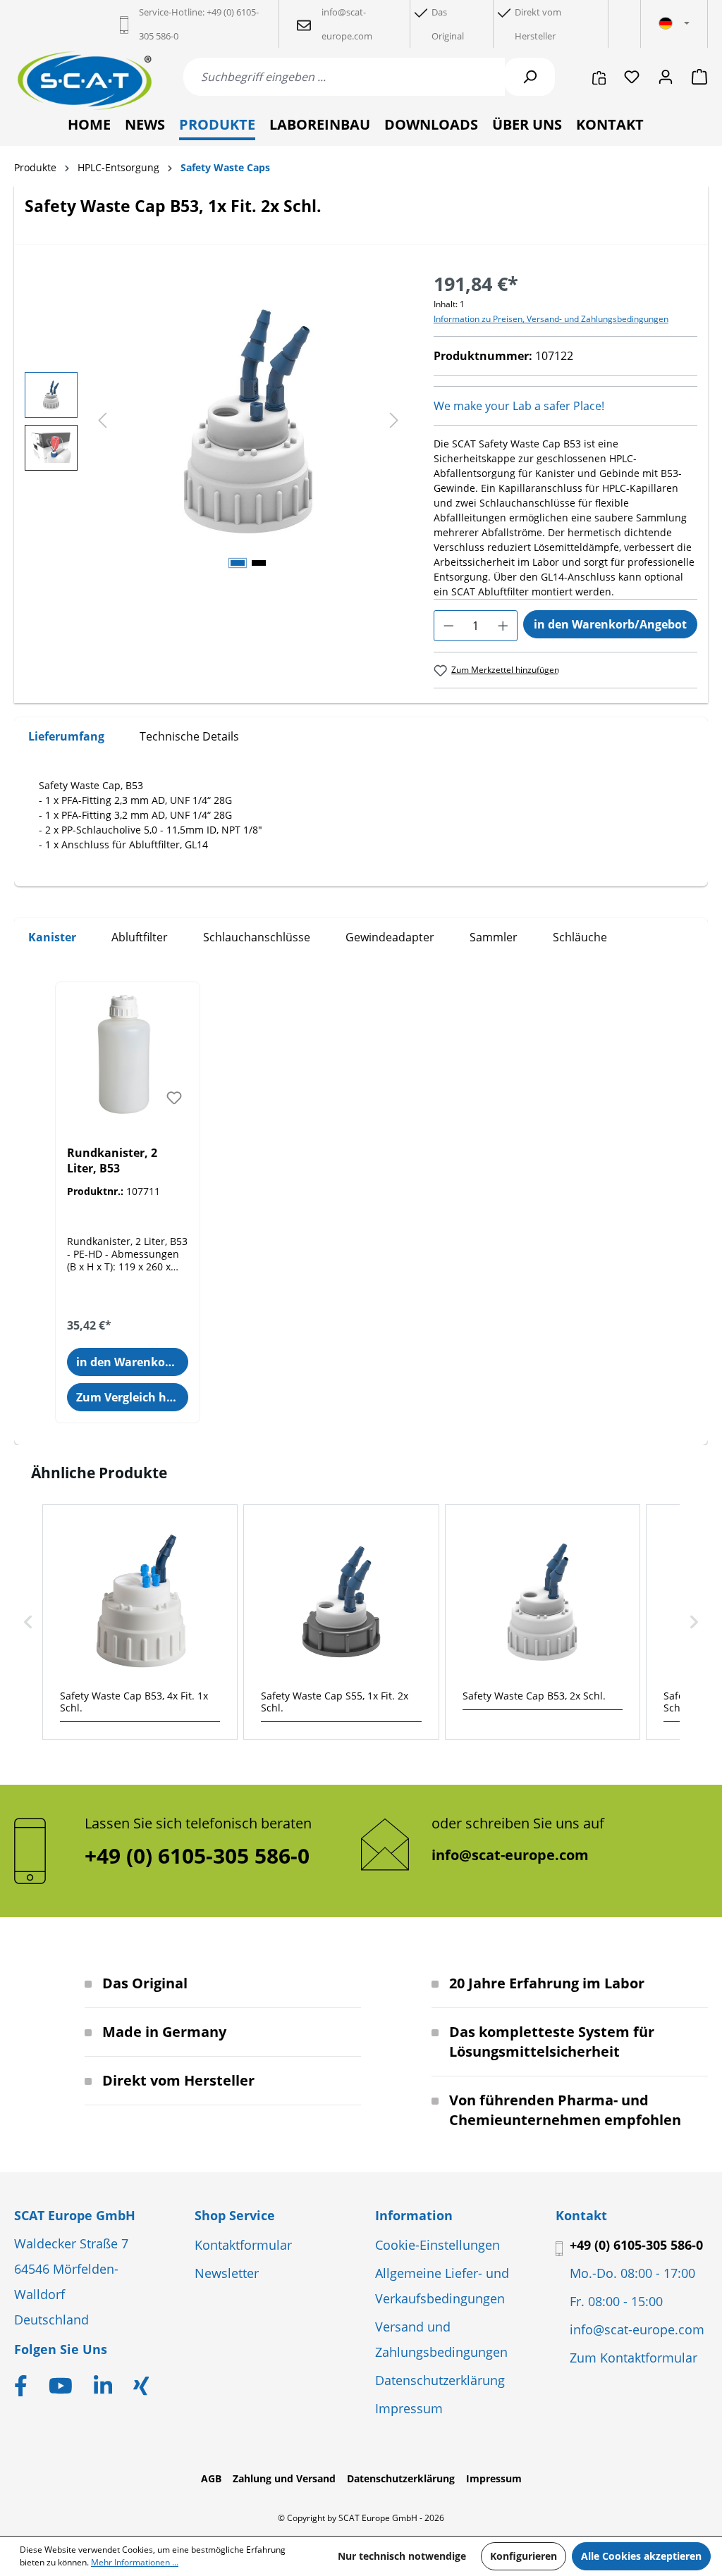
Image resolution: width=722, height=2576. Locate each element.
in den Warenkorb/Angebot (610, 624)
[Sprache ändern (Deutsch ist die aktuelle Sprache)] (674, 24)
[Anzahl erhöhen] (503, 626)
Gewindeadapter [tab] (390, 937)
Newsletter (227, 2273)
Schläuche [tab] (580, 937)
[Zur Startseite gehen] (85, 81)
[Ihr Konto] (666, 77)
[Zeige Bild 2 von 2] (259, 563)
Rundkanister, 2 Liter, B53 (112, 1160)
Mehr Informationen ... (135, 2562)
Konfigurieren (524, 2556)
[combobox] (344, 77)
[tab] (66, 737)
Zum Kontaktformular (634, 2358)
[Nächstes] (394, 421)
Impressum (409, 2408)
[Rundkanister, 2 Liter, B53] (128, 1053)
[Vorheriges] (102, 421)
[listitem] (140, 1622)
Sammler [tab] (494, 937)
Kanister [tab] (52, 937)
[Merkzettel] (632, 77)
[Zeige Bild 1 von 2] (238, 563)
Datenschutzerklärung (440, 2380)
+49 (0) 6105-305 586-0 (636, 2245)
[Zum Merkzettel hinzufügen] (174, 1098)
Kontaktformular (243, 2245)
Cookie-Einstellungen (438, 2245)
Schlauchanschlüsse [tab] (257, 937)
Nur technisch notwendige (402, 2556)
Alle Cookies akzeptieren (641, 2556)
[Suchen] (530, 77)
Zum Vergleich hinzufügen (132, 1397)
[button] (28, 1622)
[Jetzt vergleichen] (599, 77)
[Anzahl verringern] (449, 626)
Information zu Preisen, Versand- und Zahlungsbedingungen (551, 319)
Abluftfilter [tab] (140, 937)
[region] (215, 421)
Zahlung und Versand (284, 2478)
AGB (211, 2478)
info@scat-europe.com (510, 1855)
